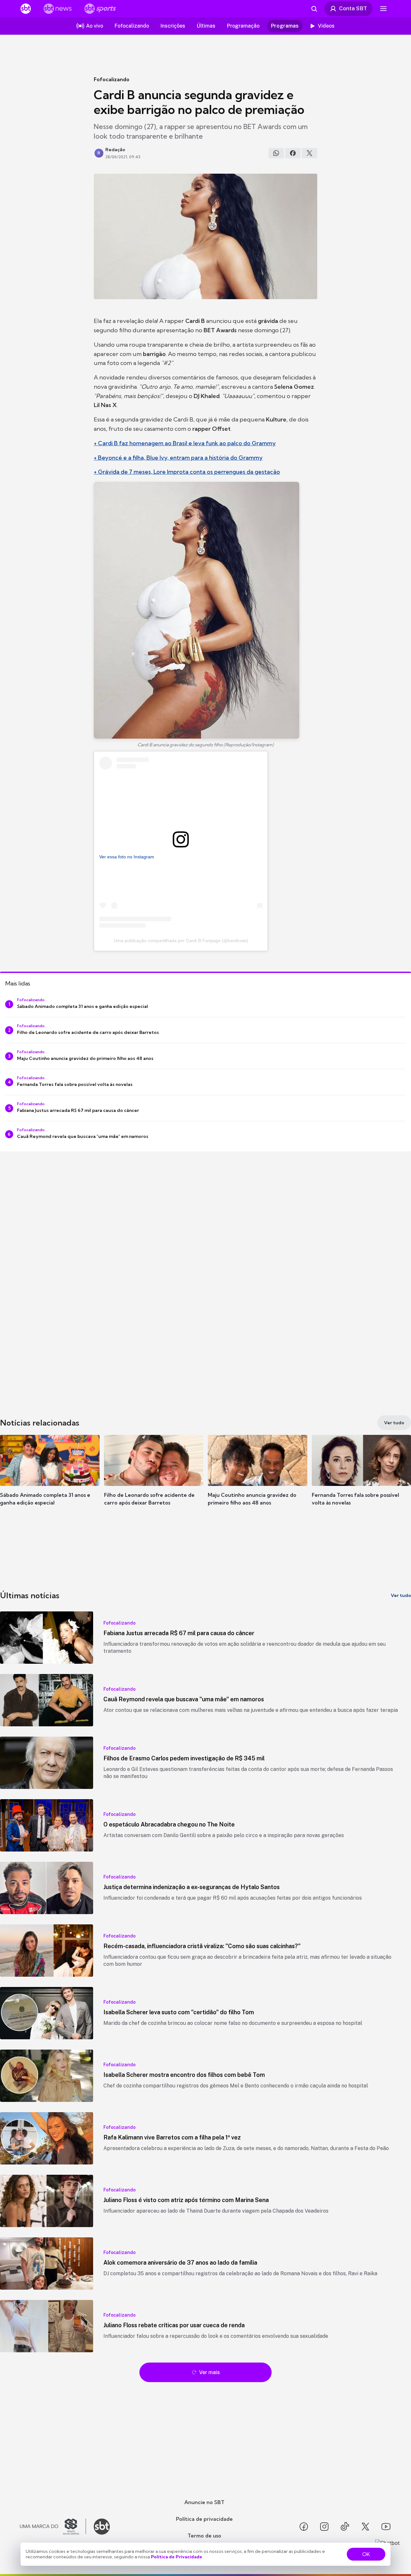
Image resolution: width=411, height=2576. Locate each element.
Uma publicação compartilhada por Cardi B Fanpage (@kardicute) (181, 941)
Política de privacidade (204, 2519)
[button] (50, 1480)
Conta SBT (353, 8)
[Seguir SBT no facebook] (304, 2527)
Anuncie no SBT (204, 2502)
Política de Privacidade (177, 2557)
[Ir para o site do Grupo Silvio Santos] (53, 2527)
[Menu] (383, 9)
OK (366, 2554)
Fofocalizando (112, 79)
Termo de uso (204, 2536)
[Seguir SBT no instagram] (324, 2527)
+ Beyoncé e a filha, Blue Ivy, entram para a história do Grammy (178, 458)
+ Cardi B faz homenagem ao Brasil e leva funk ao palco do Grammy (185, 443)
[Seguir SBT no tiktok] (345, 2527)
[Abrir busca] (314, 9)
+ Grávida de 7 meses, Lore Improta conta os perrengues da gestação (187, 472)
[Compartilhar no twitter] (310, 153)
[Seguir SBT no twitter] (365, 2527)
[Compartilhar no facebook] (293, 153)
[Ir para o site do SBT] (102, 2527)
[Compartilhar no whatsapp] (276, 153)
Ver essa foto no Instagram (127, 857)
